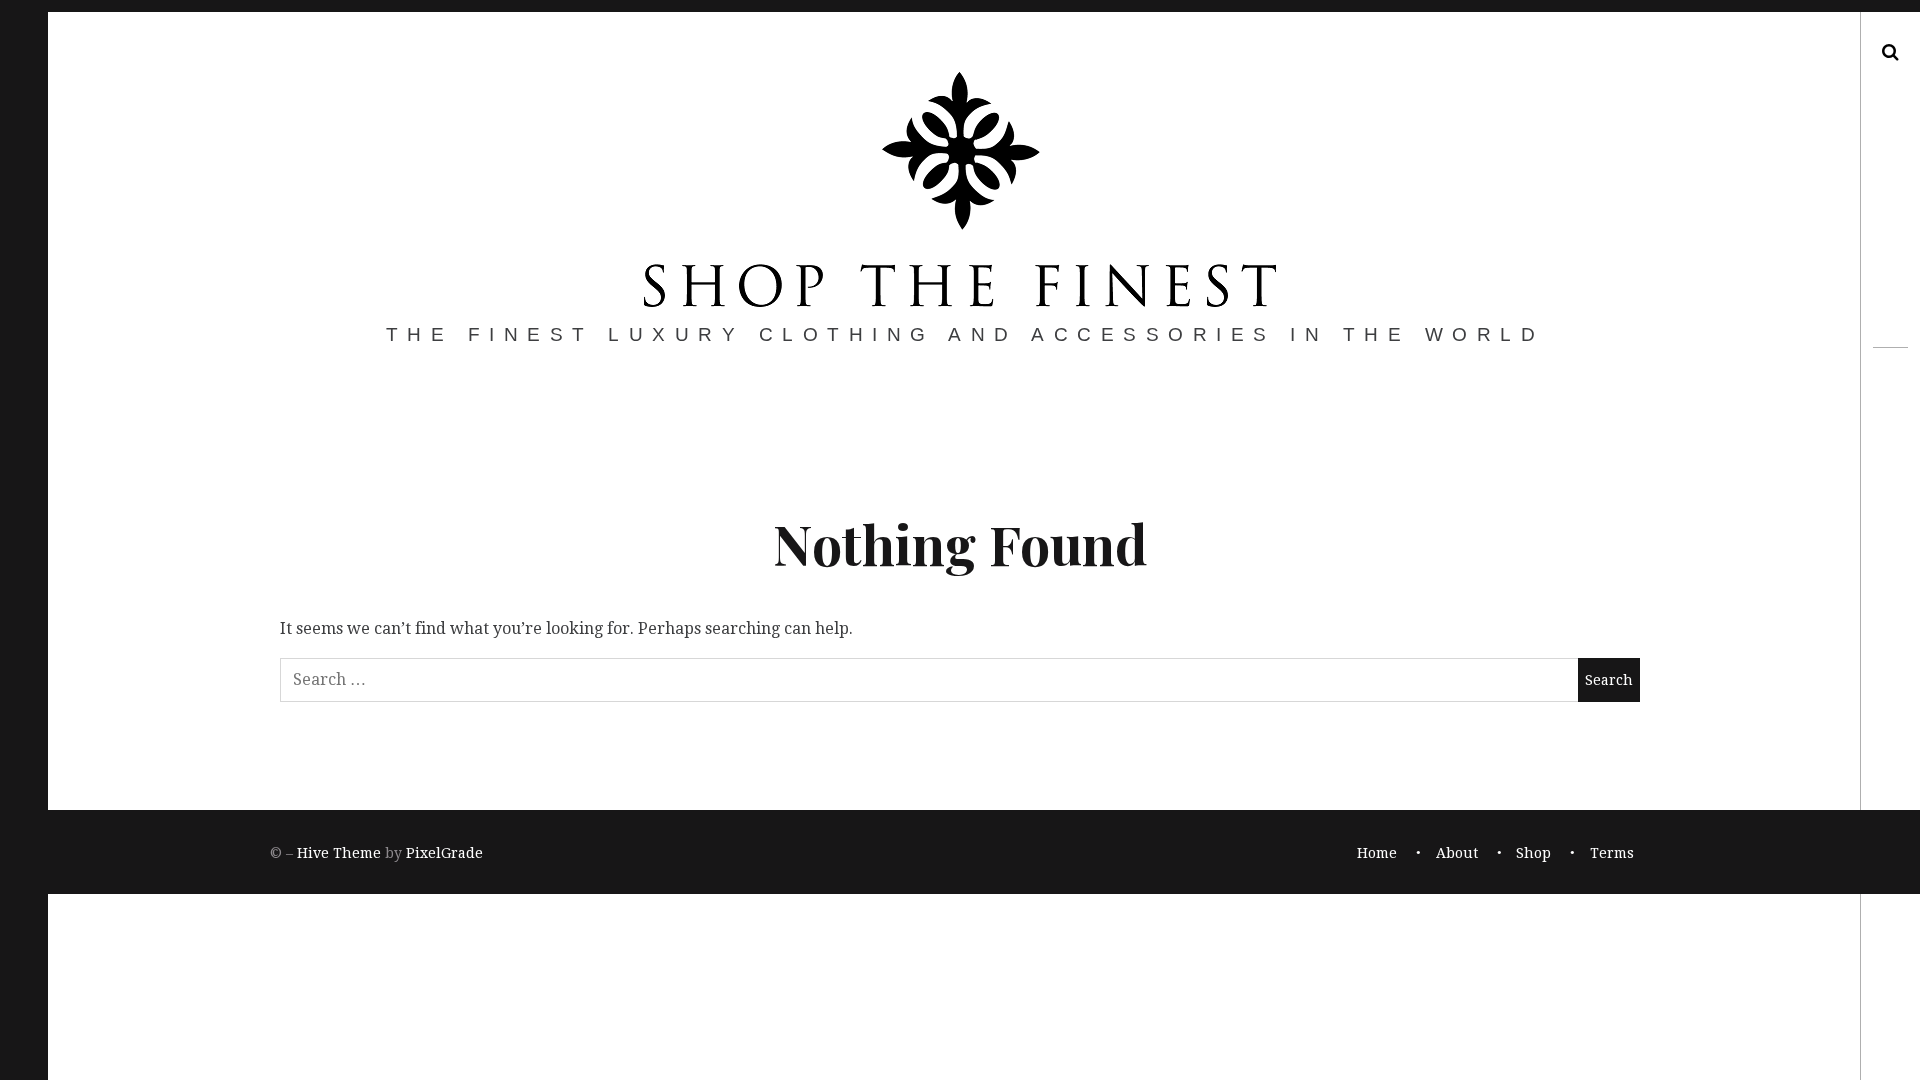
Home (1377, 853)
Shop (1533, 853)
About (1457, 853)
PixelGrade (444, 853)
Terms (1612, 853)
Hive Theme (339, 853)
